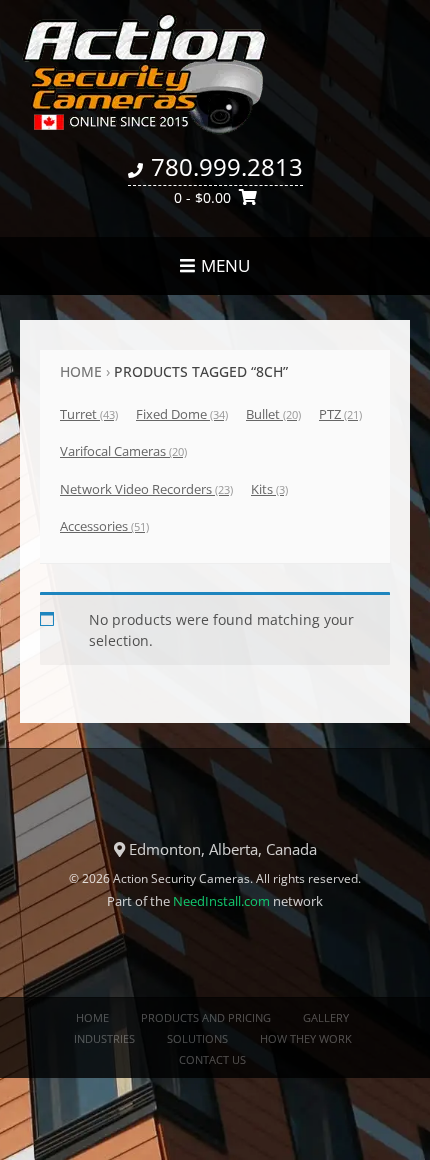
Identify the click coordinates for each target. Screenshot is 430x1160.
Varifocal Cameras (123, 451)
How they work (306, 1038)
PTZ (340, 414)
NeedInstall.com (221, 901)
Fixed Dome (182, 414)
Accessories (104, 526)
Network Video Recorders (146, 489)
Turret (89, 414)
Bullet (273, 414)
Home (81, 371)
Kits (269, 489)
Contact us (212, 1059)
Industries (104, 1038)
